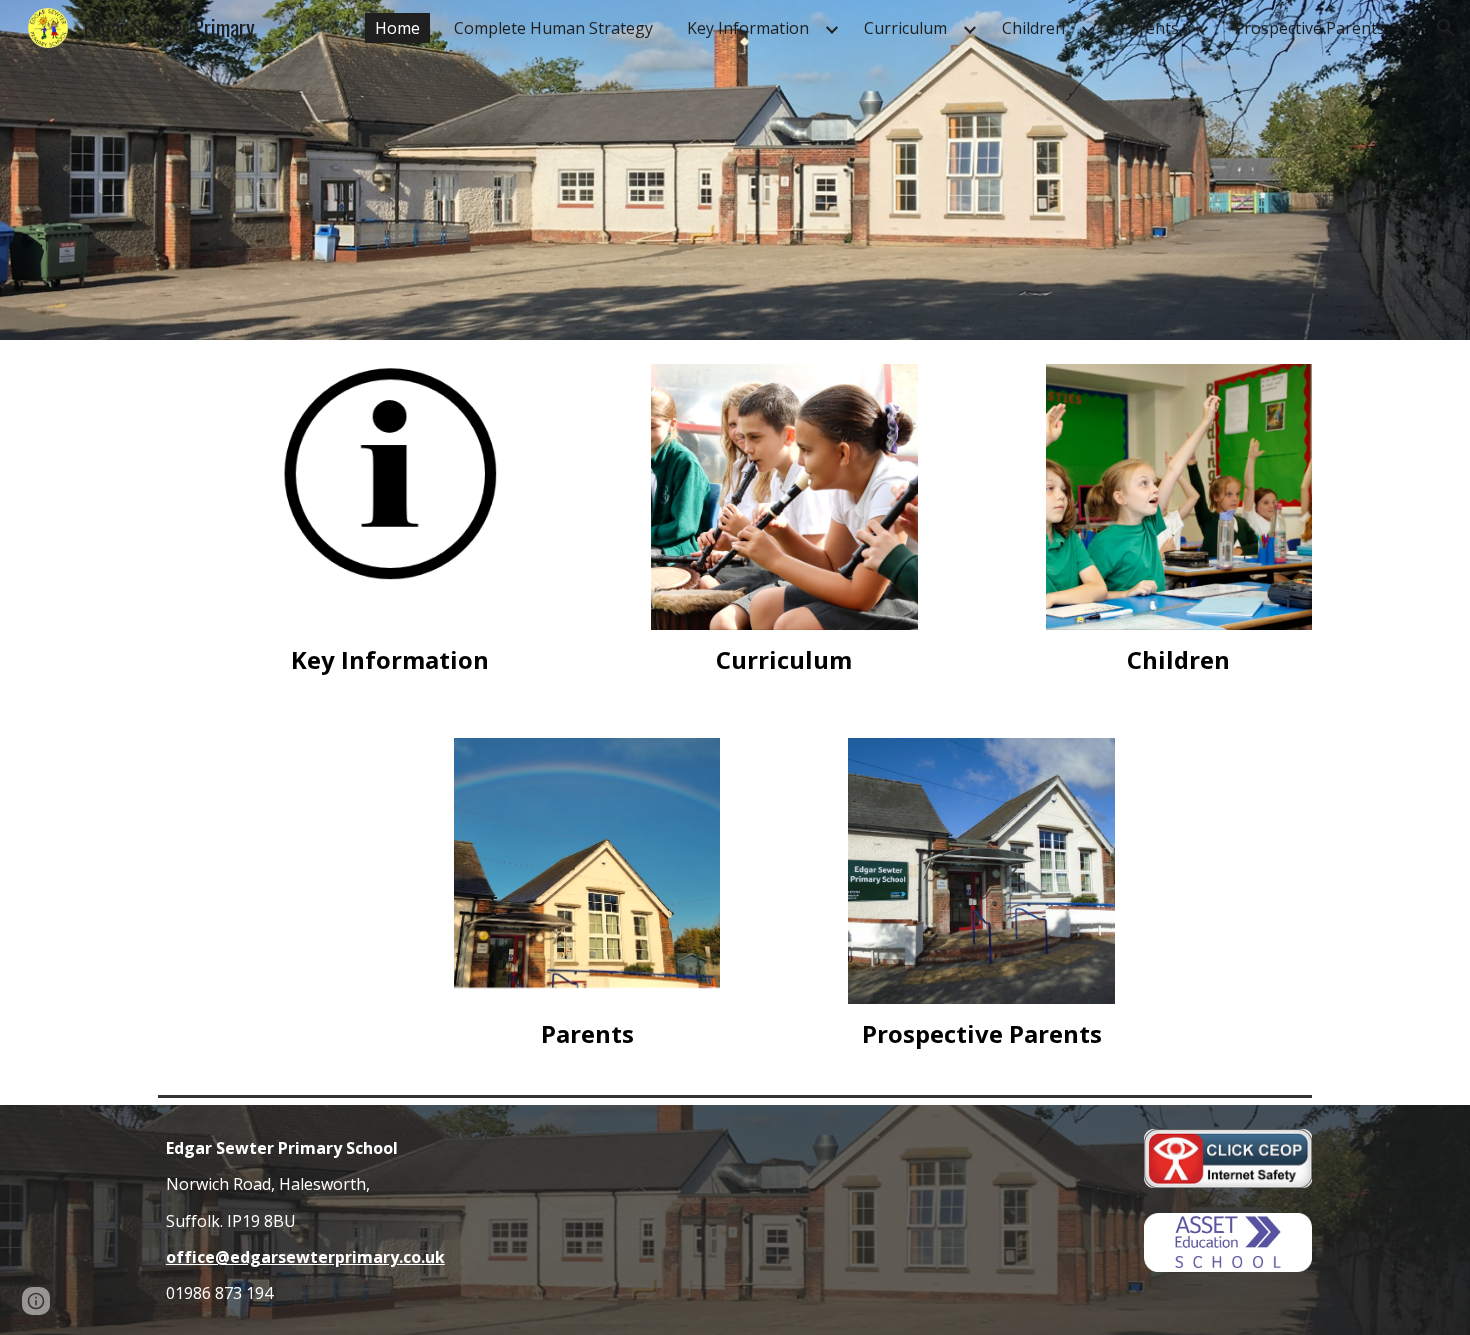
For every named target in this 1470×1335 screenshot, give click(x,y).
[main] (389, 659)
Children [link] (1033, 28)
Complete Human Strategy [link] (553, 28)
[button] (1446, 28)
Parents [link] (1149, 28)
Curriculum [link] (905, 28)
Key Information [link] (748, 28)
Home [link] (397, 28)
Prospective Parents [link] (1309, 28)
